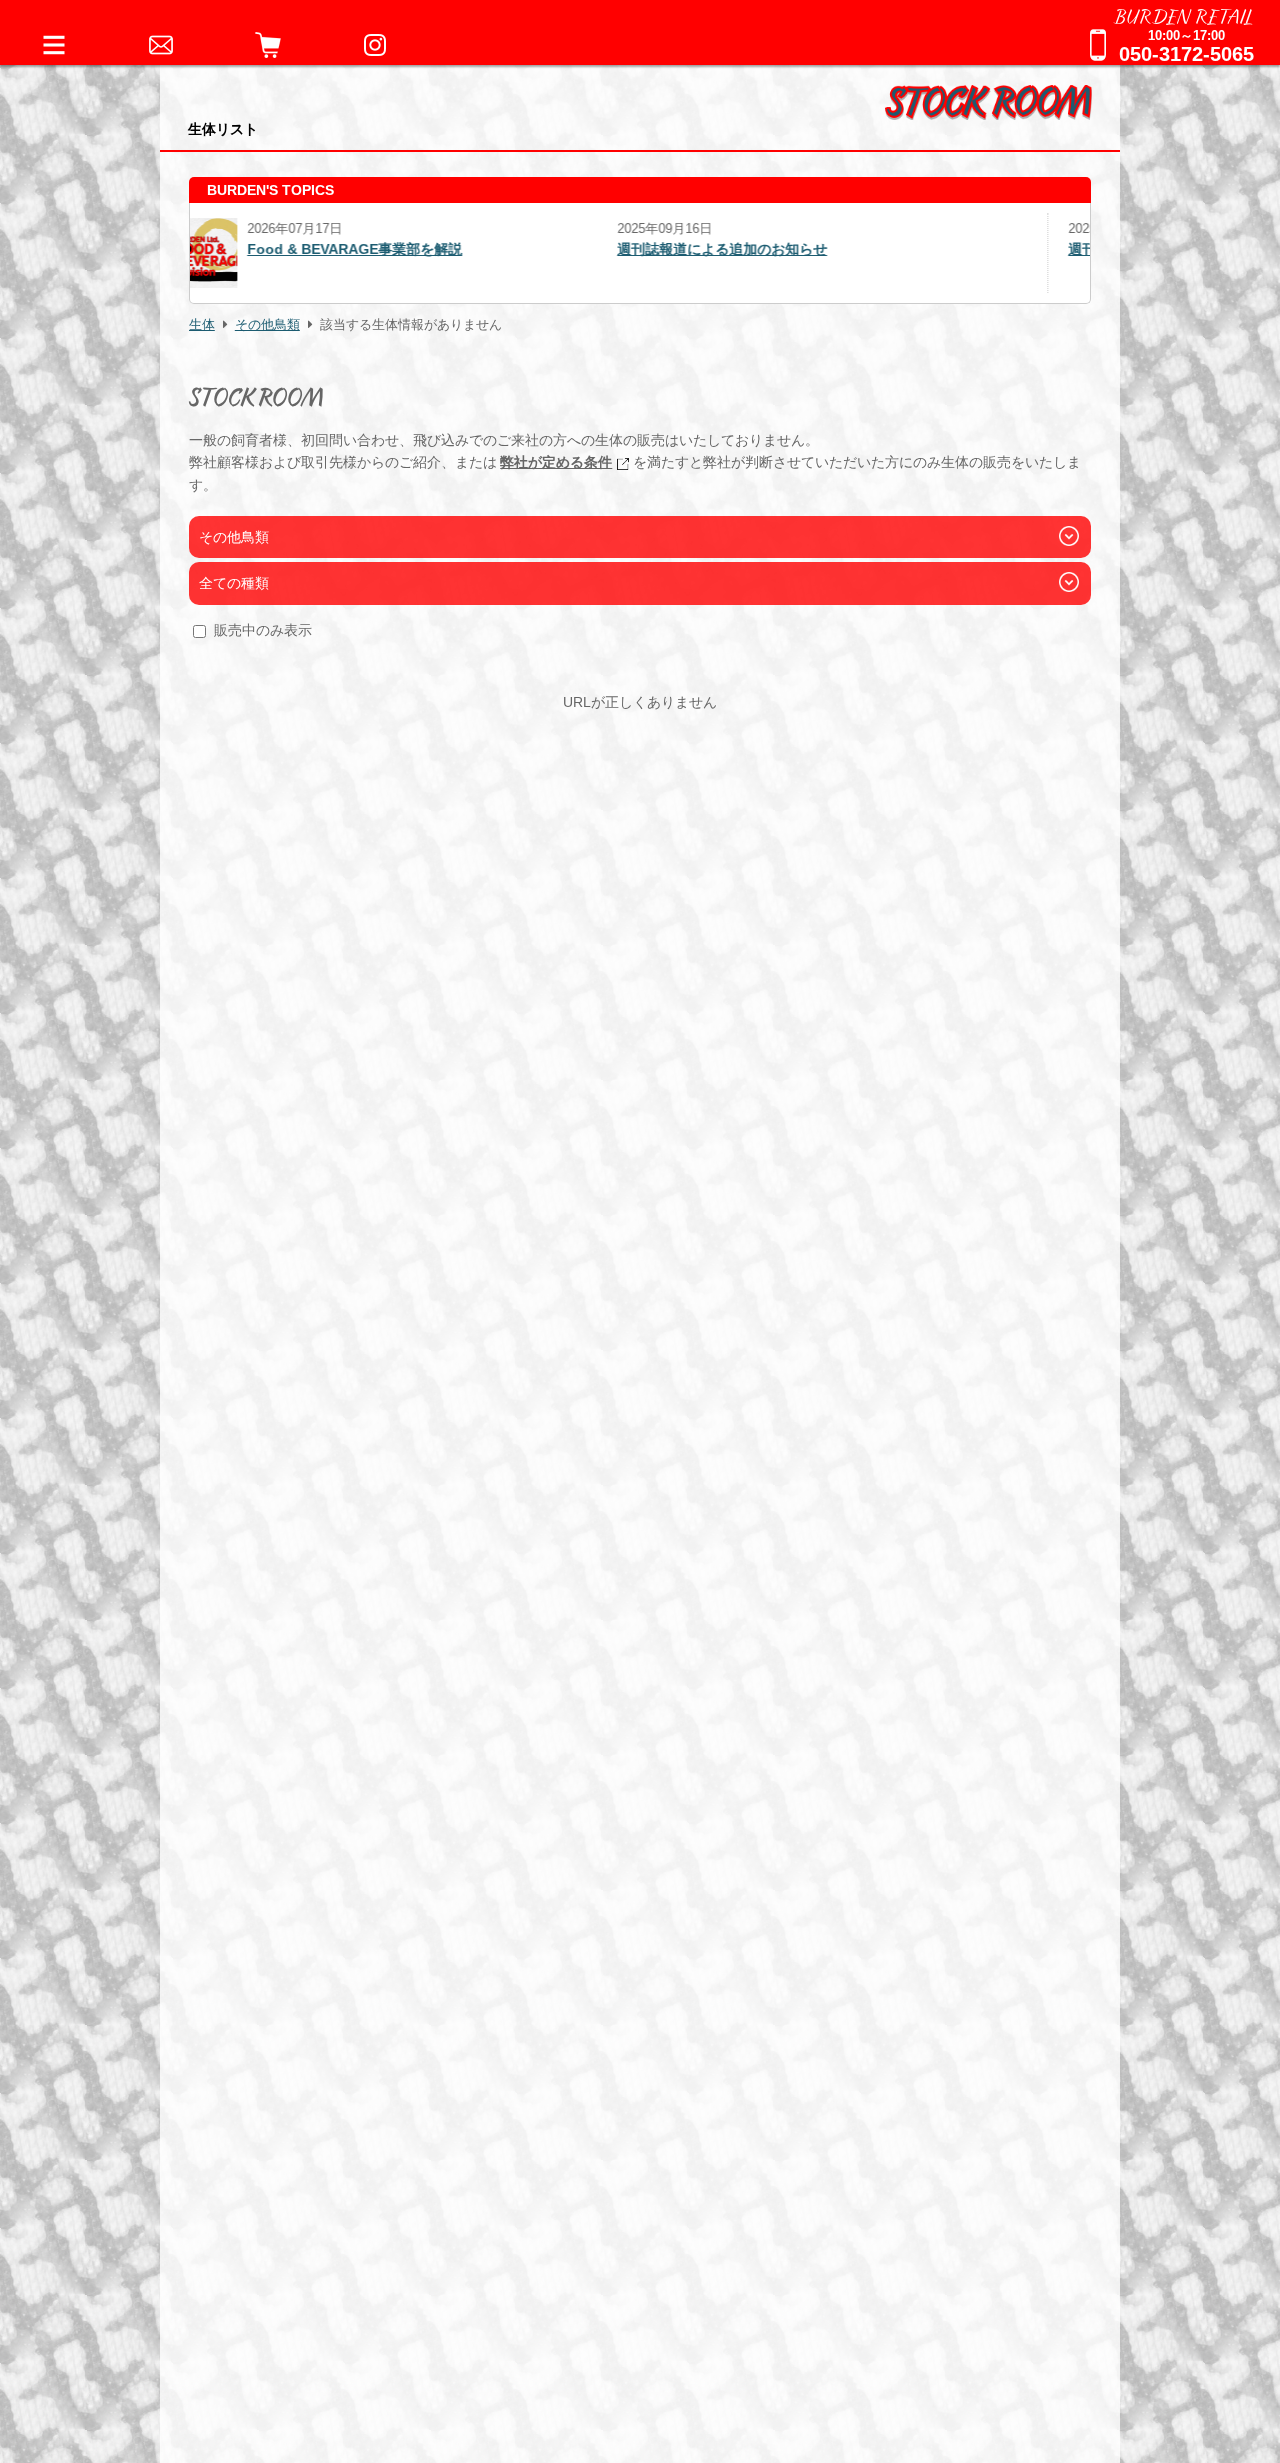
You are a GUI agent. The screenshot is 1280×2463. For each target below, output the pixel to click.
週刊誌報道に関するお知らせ (752, 249)
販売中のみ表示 (263, 630)
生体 (202, 325)
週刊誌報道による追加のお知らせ (315, 249)
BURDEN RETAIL (1184, 15)
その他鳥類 (267, 325)
